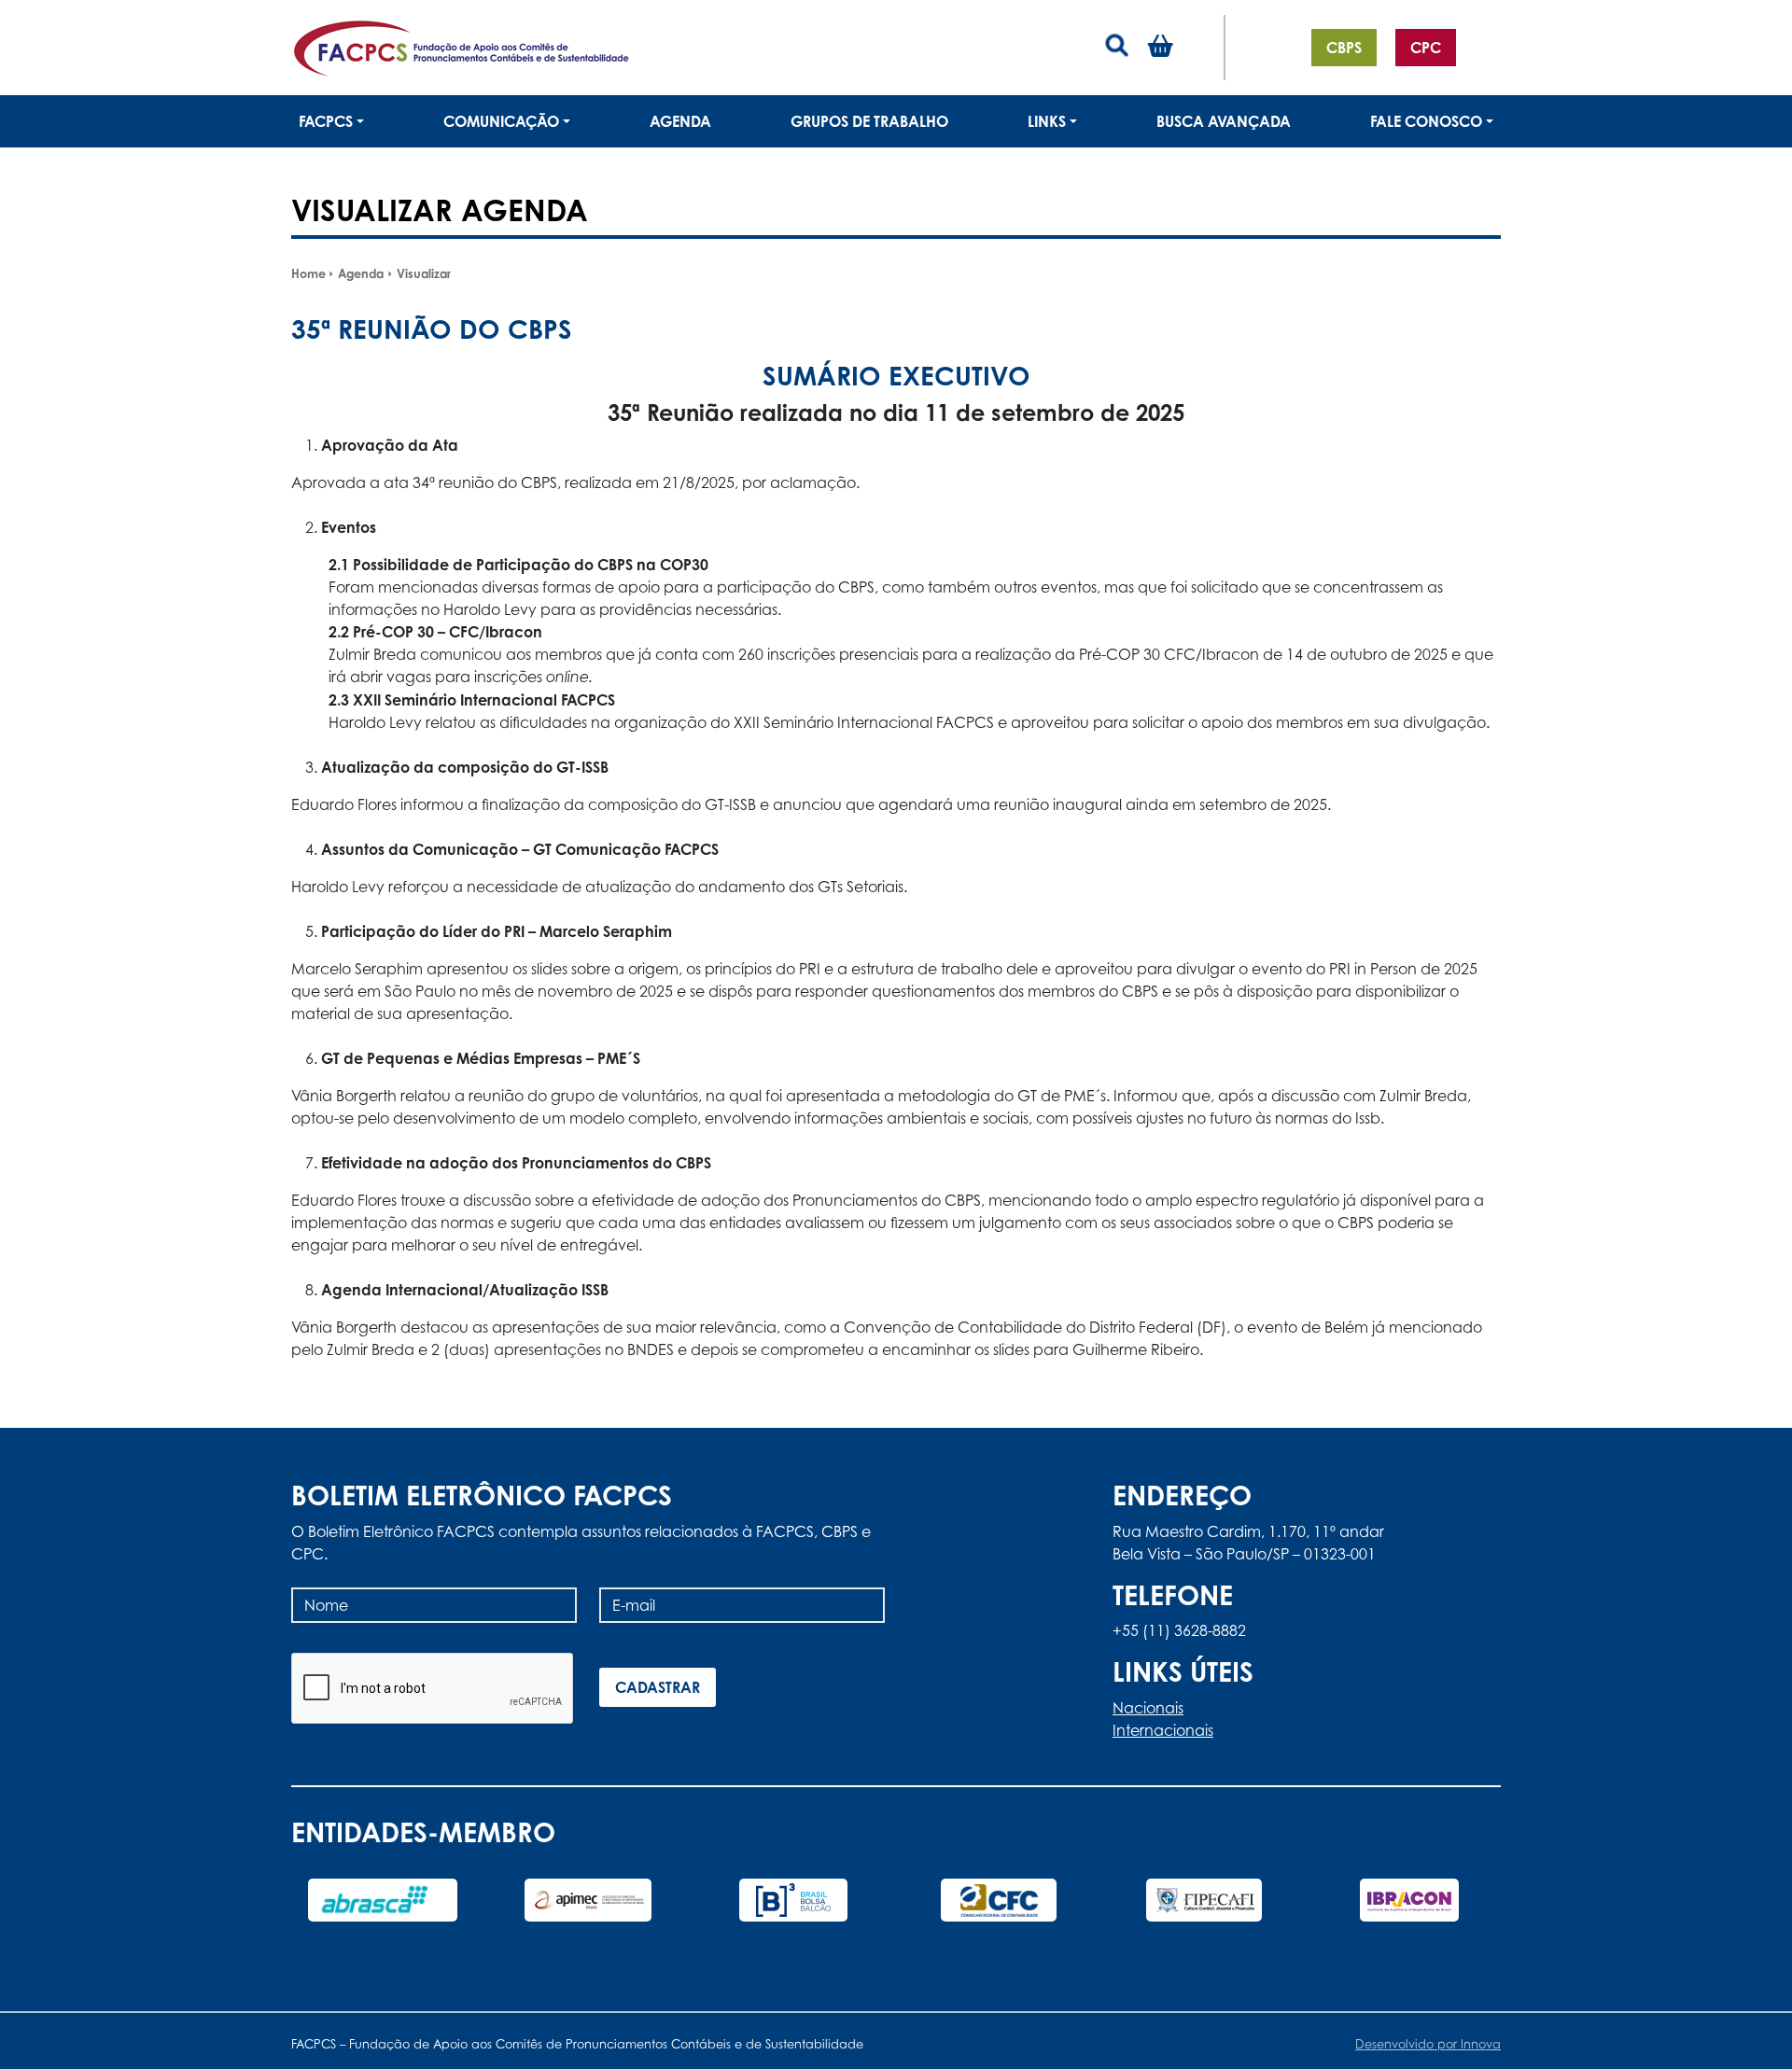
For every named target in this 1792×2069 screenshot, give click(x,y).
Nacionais (1148, 1708)
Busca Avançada (1224, 121)
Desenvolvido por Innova (1428, 2044)
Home (308, 273)
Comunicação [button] (501, 121)
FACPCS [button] (326, 121)
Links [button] (1047, 121)
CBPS (1344, 48)
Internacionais (1163, 1730)
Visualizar (424, 273)
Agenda (680, 121)
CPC (1426, 48)
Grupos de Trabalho (869, 121)
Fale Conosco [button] (1426, 121)
